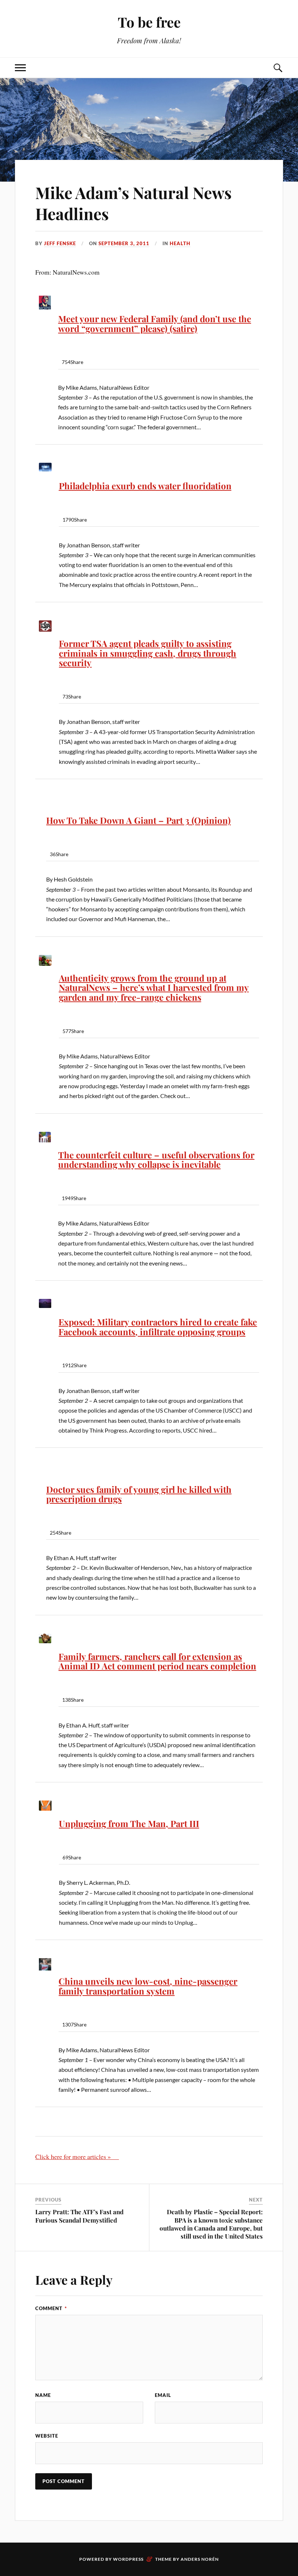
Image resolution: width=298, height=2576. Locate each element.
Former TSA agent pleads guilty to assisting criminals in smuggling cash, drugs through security (148, 653)
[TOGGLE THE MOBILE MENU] (20, 68)
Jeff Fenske (60, 243)
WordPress (128, 2559)
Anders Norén (200, 2559)
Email (163, 2395)
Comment (51, 2308)
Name (43, 2395)
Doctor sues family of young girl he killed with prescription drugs (139, 1494)
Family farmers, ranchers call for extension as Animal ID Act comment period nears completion (157, 1661)
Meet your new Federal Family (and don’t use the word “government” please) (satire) (155, 323)
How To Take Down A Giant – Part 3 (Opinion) (138, 820)
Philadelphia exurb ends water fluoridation (145, 486)
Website (47, 2436)
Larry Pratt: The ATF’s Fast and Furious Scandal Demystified (79, 2216)
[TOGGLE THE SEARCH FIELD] (278, 68)
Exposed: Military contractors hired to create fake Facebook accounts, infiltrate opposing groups (158, 1327)
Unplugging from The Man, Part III (129, 1823)
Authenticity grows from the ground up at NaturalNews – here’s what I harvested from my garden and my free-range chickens (154, 987)
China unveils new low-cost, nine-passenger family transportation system (148, 1986)
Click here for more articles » (77, 2156)
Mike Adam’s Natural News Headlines (133, 203)
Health (180, 243)
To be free (149, 22)
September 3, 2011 (124, 243)
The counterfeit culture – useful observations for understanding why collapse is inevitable (156, 1160)
